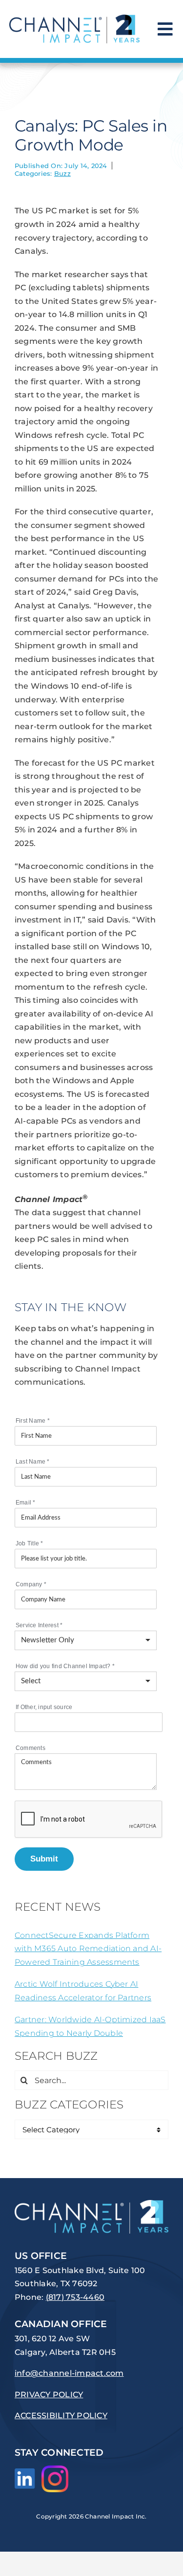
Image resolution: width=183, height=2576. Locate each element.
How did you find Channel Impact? (65, 1666)
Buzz (62, 173)
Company (31, 1584)
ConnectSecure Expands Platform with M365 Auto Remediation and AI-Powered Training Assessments (88, 1949)
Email (26, 1503)
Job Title (30, 1543)
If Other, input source (44, 1707)
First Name (33, 1421)
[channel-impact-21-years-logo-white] (91, 2204)
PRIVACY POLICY (49, 2395)
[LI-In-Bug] (25, 2472)
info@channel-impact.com (69, 2373)
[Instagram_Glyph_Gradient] (55, 2469)
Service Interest (39, 1625)
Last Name (33, 1462)
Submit (44, 1859)
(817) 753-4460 (75, 2297)
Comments (30, 1748)
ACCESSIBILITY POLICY (61, 2416)
